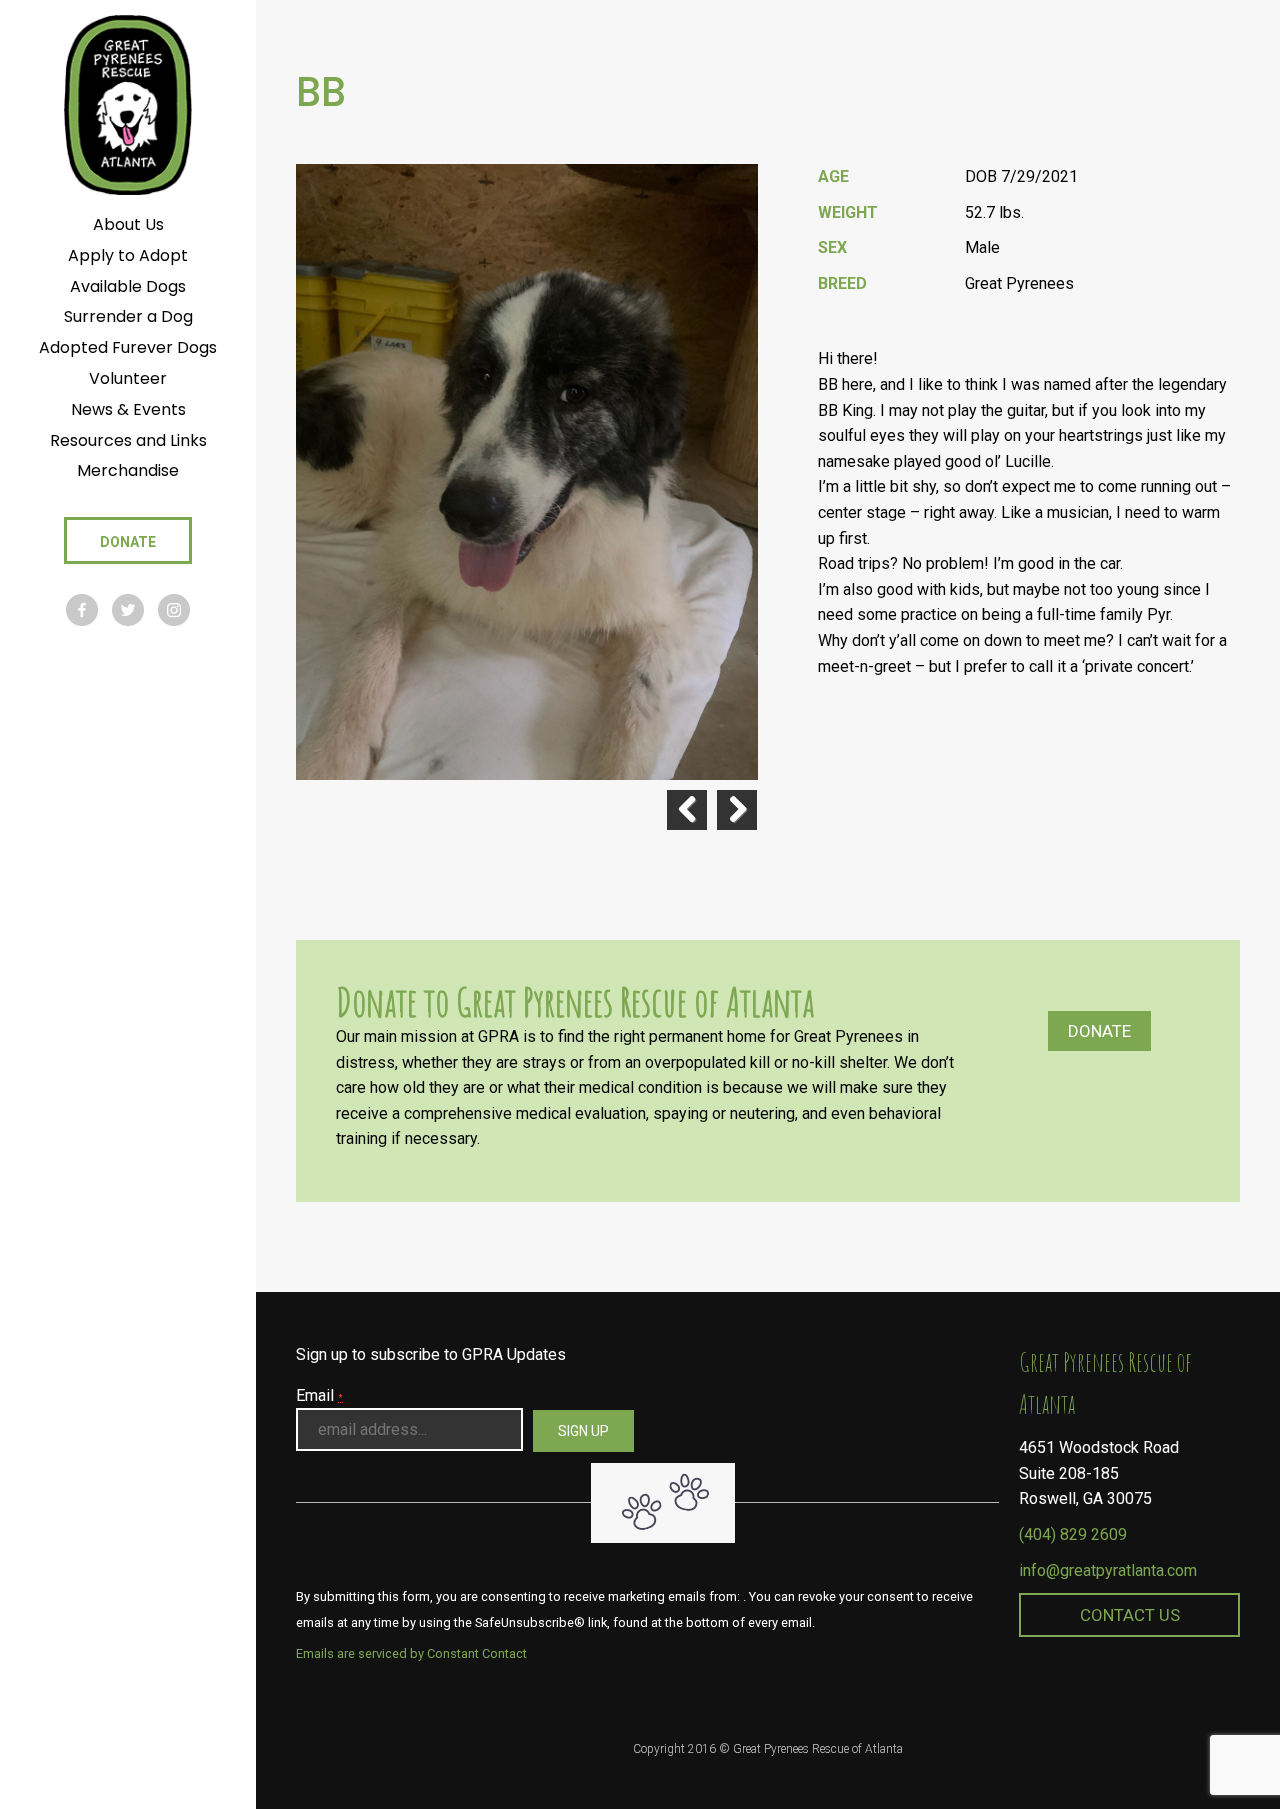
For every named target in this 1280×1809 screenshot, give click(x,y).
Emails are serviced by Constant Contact (411, 1653)
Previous (687, 810)
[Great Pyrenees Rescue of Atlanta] (127, 103)
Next (737, 810)
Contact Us (1130, 1615)
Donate (1099, 1031)
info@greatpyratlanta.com (1108, 1570)
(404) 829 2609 (1073, 1534)
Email (319, 1395)
